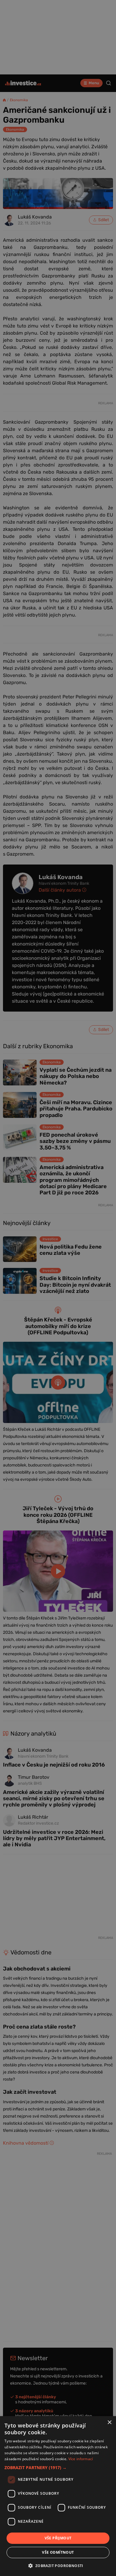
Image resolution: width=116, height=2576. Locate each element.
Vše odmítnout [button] (58, 2552)
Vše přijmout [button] (58, 2538)
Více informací (81, 2459)
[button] (58, 2467)
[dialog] (58, 2496)
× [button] (109, 2423)
